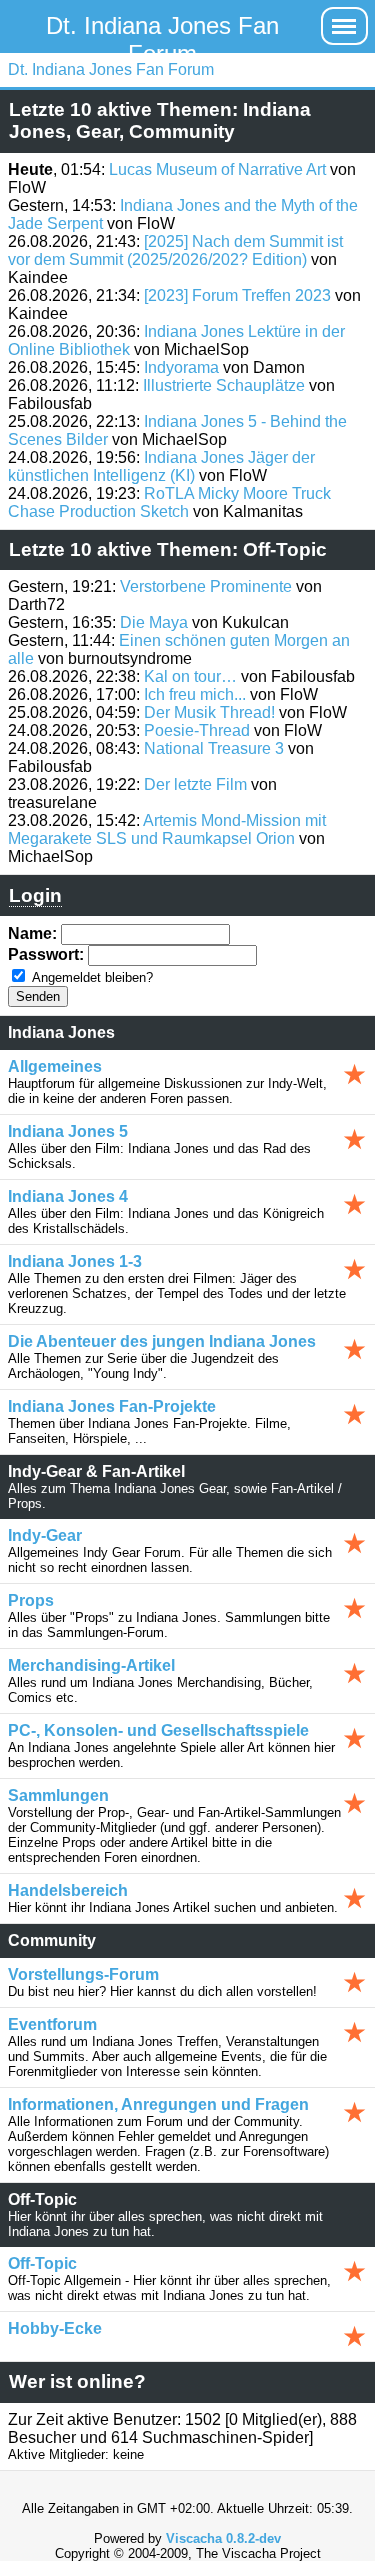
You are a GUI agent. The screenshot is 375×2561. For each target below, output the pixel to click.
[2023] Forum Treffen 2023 (237, 295)
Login (35, 895)
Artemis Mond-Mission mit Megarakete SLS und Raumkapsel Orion (167, 829)
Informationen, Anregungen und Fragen (158, 2104)
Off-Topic (42, 2263)
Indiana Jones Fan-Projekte (112, 1406)
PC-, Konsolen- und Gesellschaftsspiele (158, 1730)
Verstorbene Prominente (206, 586)
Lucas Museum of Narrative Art (217, 169)
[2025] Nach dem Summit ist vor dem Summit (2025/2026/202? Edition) (175, 250)
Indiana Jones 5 (68, 1131)
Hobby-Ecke (55, 2328)
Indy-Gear (45, 1535)
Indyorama (181, 367)
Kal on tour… (190, 676)
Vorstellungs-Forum (83, 1974)
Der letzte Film (195, 784)
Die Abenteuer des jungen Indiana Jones (162, 1341)
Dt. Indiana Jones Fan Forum (162, 39)
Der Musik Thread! (209, 712)
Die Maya (154, 622)
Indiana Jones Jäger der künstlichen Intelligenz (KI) (161, 466)
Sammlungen (58, 1795)
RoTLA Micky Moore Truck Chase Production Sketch (169, 502)
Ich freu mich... (195, 694)
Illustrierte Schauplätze (224, 385)
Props (31, 1600)
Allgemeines (55, 1066)
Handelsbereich (68, 1890)
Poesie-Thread (197, 730)
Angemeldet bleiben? (92, 977)
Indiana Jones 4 (68, 1196)
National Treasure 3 (214, 748)
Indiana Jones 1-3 (75, 1261)
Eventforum (52, 2024)
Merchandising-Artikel (91, 1665)
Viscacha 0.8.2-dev (223, 2538)
